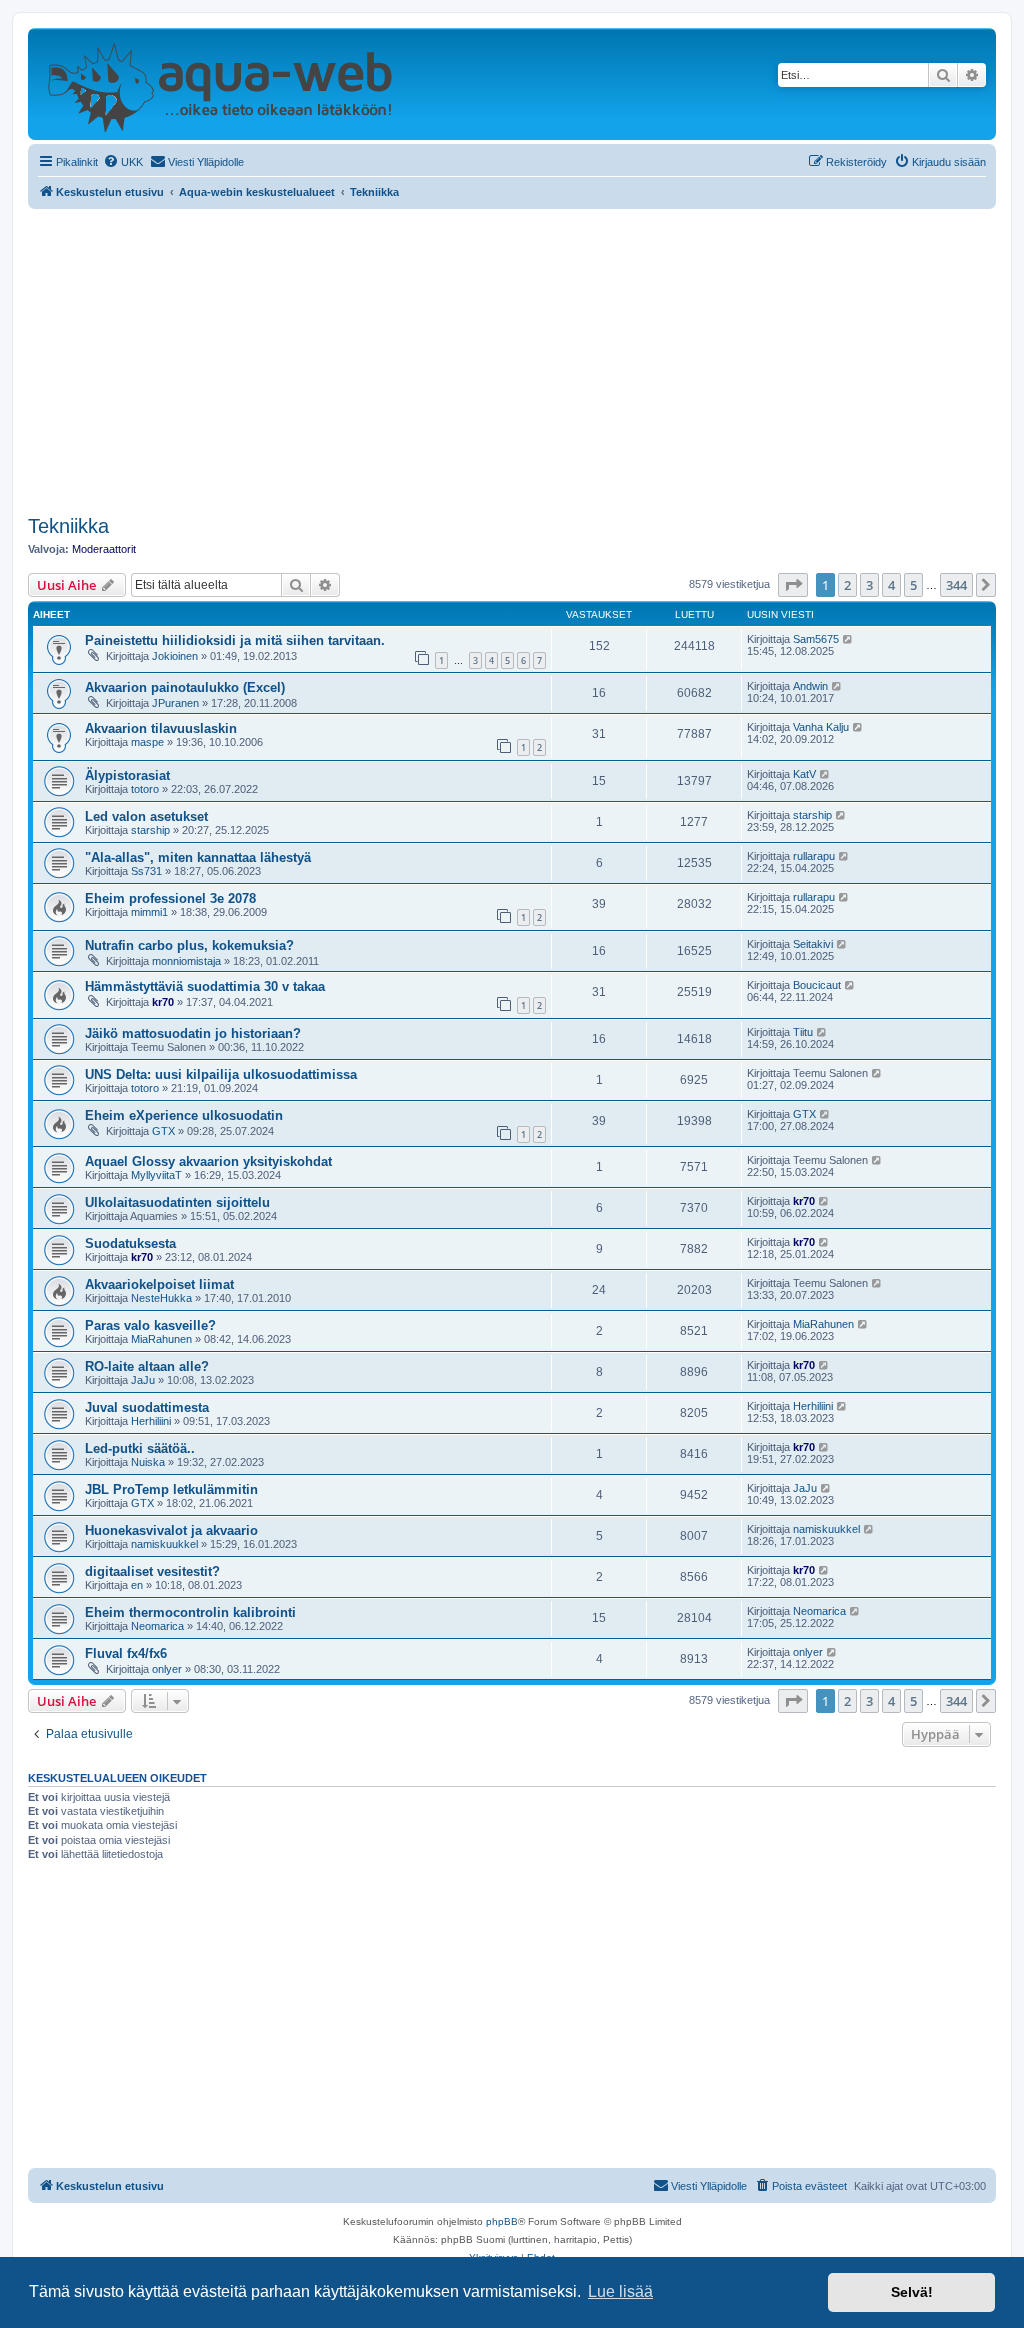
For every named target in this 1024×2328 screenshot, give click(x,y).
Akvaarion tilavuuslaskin (161, 728)
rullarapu (814, 856)
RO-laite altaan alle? (147, 1366)
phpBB (502, 2221)
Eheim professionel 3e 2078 (170, 898)
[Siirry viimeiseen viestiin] (848, 639)
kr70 (163, 1002)
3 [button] (869, 585)
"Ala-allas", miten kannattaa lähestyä (198, 857)
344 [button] (956, 585)
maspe (147, 742)
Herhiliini (151, 1421)
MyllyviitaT (156, 1175)
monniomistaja (186, 961)
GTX (163, 1131)
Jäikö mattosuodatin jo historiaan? (193, 1033)
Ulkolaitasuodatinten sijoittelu (177, 1202)
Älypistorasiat (127, 775)
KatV (804, 774)
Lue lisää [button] (620, 2291)
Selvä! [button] (912, 2292)
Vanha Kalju (821, 727)
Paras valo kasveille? (150, 1325)
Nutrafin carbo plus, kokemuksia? (189, 945)
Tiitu (803, 1032)
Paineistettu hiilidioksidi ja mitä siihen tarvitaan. (235, 640)
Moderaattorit (104, 549)
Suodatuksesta (130, 1243)
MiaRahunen (161, 1339)
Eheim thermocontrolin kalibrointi (190, 1612)
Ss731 (146, 871)
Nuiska (148, 1462)
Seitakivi (813, 944)
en (137, 1585)
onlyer (167, 1669)
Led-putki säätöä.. (140, 1448)
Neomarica (157, 1626)
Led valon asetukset (146, 816)
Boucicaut (817, 985)
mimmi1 (149, 912)
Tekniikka (68, 526)
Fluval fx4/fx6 (126, 1653)
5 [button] (913, 585)
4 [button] (891, 585)
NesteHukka (161, 1298)
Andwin (810, 686)
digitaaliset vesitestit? (152, 1571)
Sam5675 (816, 639)
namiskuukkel (164, 1544)
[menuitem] (123, 162)
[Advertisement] (512, 359)
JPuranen (175, 703)
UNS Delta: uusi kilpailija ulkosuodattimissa (221, 1074)
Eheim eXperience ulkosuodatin (184, 1115)
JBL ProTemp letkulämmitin (171, 1489)
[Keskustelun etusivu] (219, 84)
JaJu (143, 1380)
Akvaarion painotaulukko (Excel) (185, 687)
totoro (145, 789)
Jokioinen (175, 656)
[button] (793, 585)
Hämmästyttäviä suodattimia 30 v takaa (205, 986)
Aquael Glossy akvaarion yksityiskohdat (208, 1161)
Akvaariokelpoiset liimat (159, 1284)
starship (150, 830)
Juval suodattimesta (147, 1407)
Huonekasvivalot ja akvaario (171, 1530)
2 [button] (847, 585)
